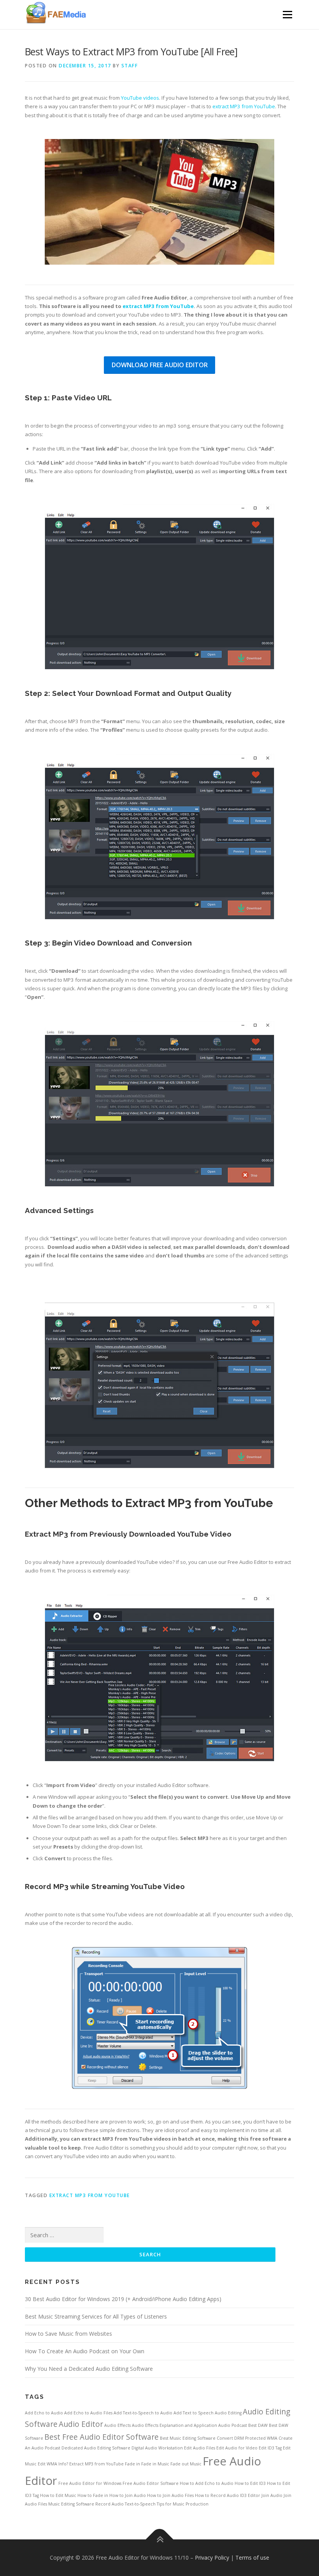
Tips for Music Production (183, 2504)
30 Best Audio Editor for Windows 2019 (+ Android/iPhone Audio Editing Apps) (123, 2299)
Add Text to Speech (194, 2413)
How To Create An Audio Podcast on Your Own (85, 2351)
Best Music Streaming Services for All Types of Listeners (96, 2316)
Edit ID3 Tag (270, 2448)
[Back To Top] (160, 2539)
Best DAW (258, 2425)
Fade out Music (186, 2464)
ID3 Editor (250, 2495)
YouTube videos (140, 98)
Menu (287, 14)
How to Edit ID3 (250, 2483)
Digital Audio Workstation (157, 2448)
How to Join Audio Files (170, 2495)
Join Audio (272, 2495)
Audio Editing (228, 2413)
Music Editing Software (71, 2504)
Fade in (132, 2464)
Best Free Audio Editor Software (102, 2437)
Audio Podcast (233, 2425)
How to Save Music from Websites (68, 2334)
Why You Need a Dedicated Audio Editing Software (89, 2369)
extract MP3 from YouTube (244, 106)
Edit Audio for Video (237, 2448)
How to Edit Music (58, 2495)
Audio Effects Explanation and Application (174, 2425)
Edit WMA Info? (53, 2464)
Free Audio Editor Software (151, 2483)
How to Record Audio (217, 2495)
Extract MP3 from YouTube (90, 2195)
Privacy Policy (212, 2558)
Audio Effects (117, 2425)
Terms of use (252, 2558)
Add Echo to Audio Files (88, 2413)
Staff (130, 66)
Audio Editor (81, 2424)
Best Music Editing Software (188, 2438)
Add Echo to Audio (44, 2413)
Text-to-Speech (140, 2504)
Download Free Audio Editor (160, 365)
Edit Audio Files (200, 2448)
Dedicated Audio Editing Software (96, 2448)
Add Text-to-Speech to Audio (143, 2413)
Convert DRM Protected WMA (247, 2438)
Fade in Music (155, 2464)
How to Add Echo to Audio (207, 2483)
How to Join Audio (128, 2495)
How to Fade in (93, 2495)
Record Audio (110, 2504)
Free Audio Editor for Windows (90, 2483)
